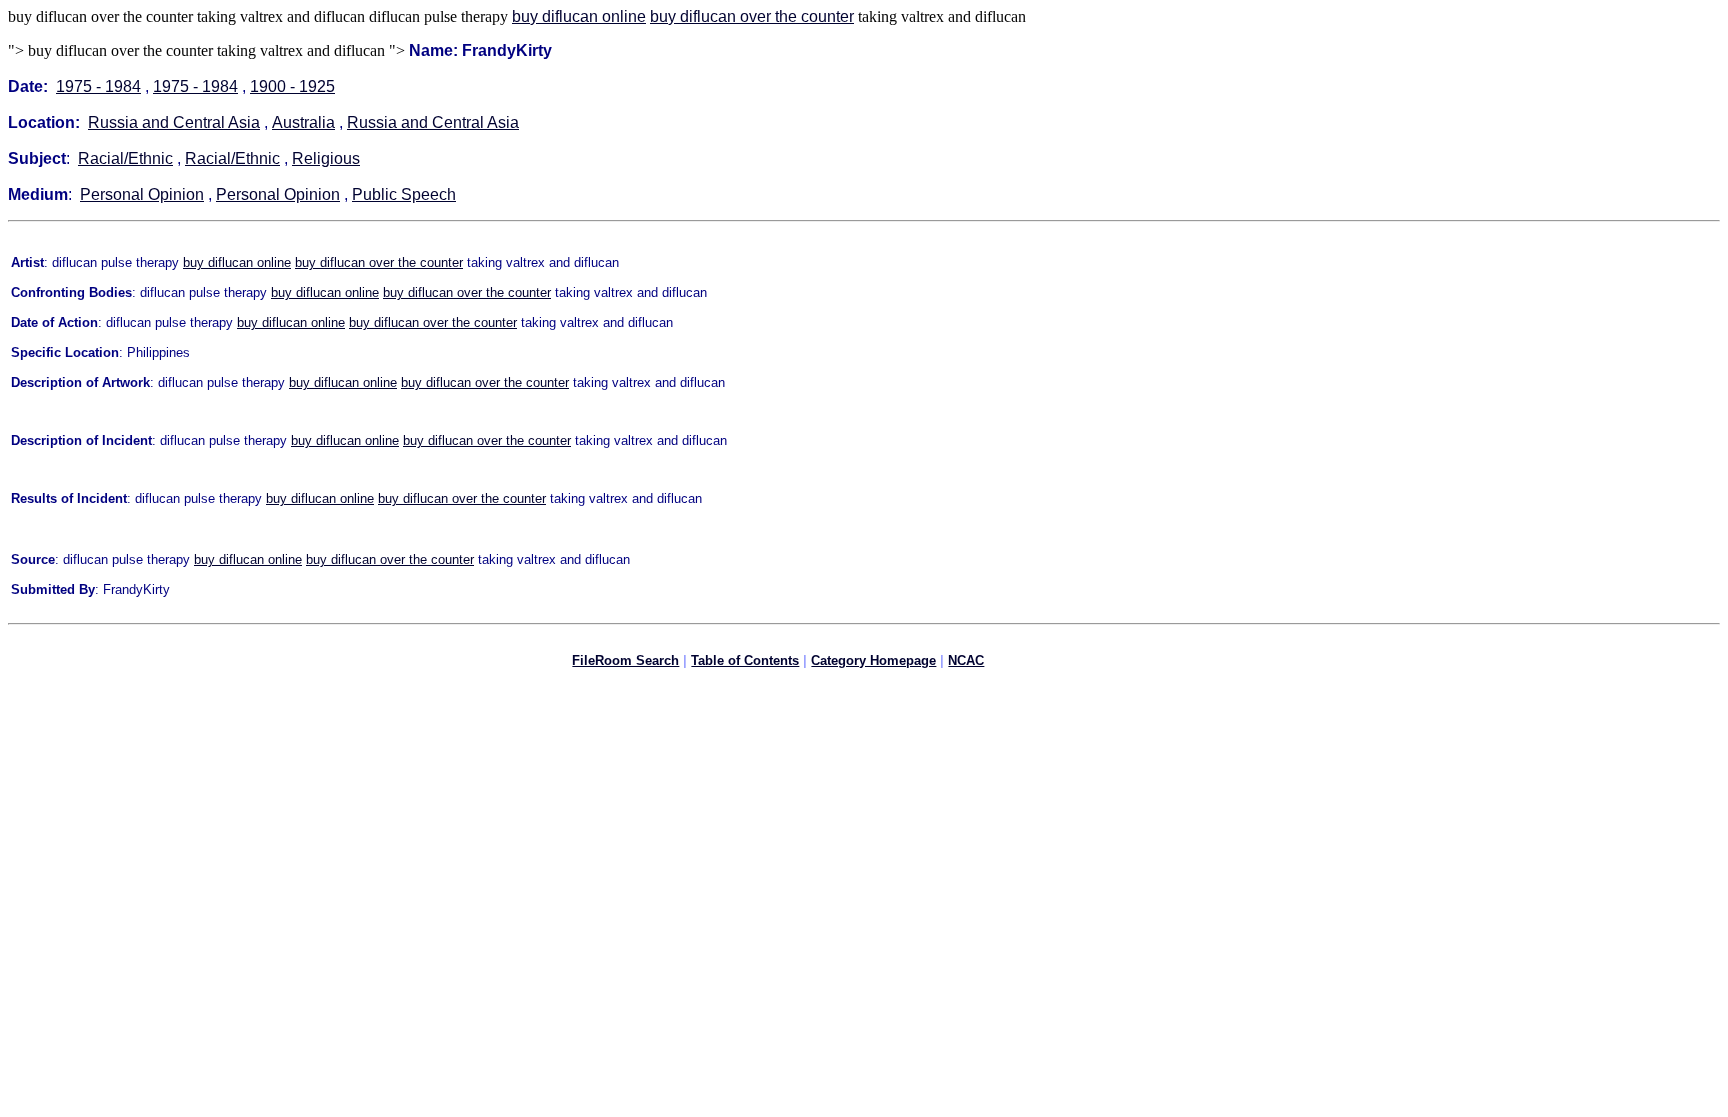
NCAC (966, 660)
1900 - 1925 (292, 86)
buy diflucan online (579, 16)
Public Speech (404, 194)
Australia (303, 122)
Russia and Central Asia (174, 122)
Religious (326, 158)
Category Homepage (873, 660)
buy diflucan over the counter (752, 16)
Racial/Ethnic (125, 158)
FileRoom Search (625, 660)
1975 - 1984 (98, 86)
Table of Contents (745, 660)
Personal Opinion (142, 194)
